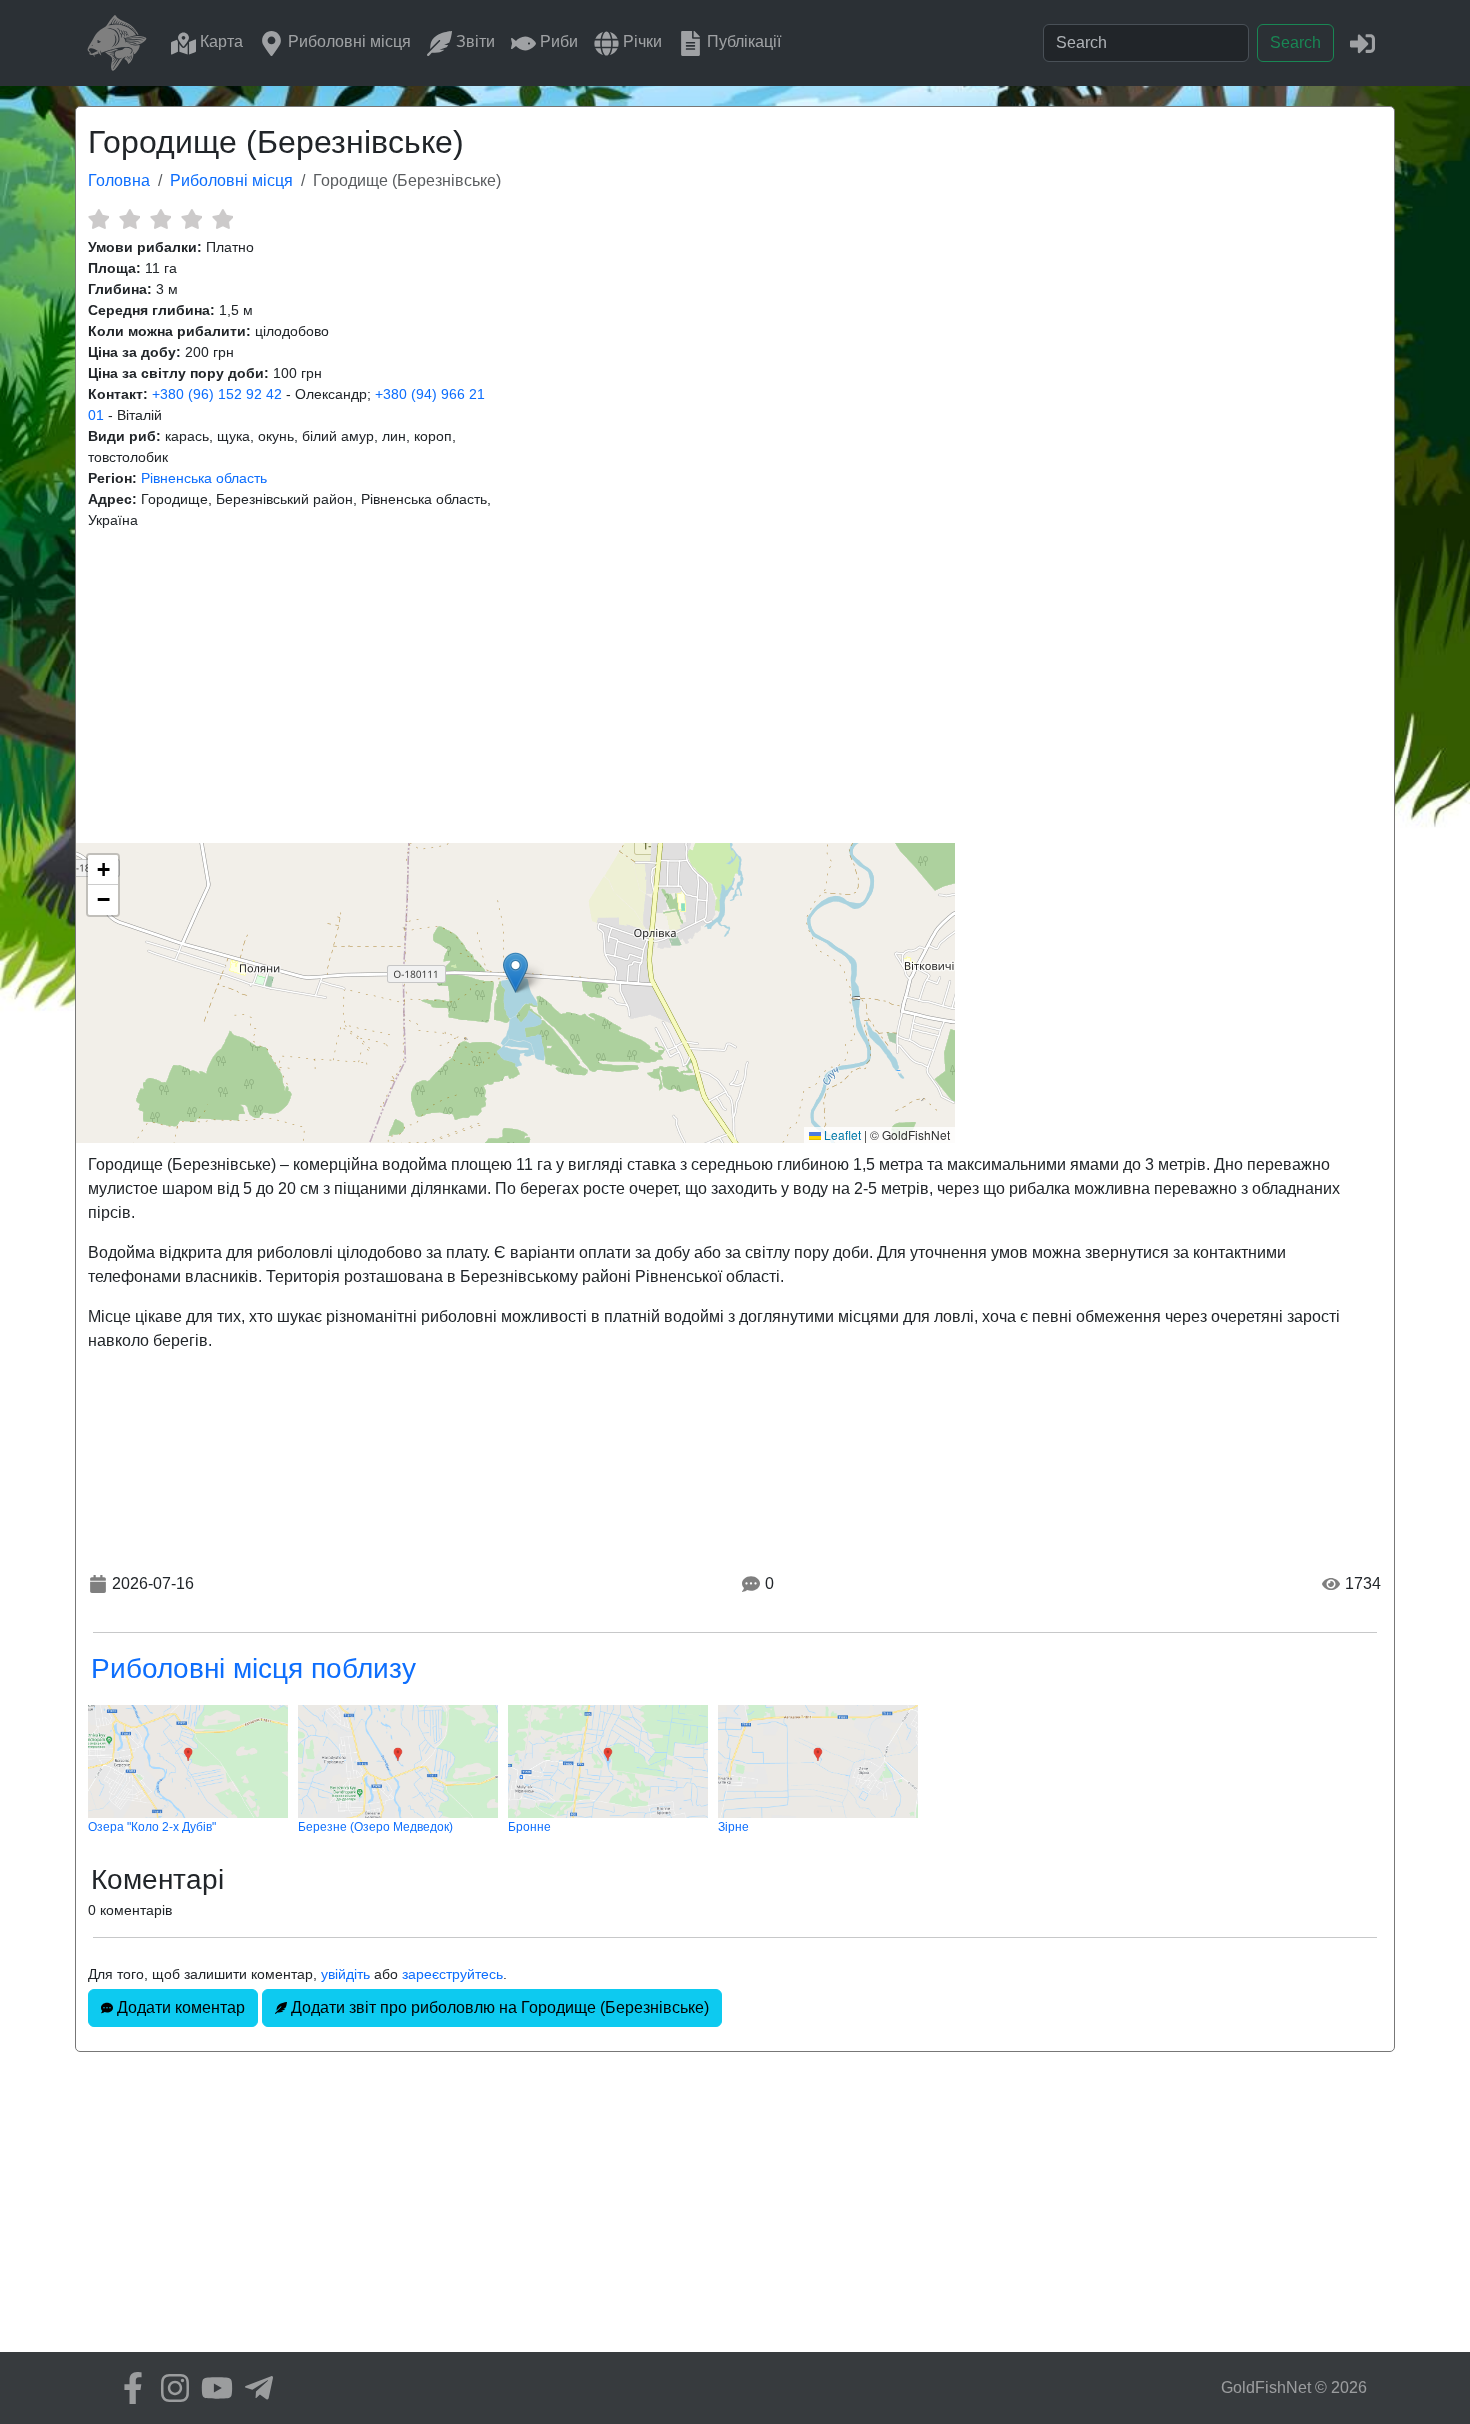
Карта (219, 41)
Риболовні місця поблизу (253, 1668)
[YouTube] (212, 2388)
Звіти (473, 41)
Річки (640, 41)
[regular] (160, 219)
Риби (557, 41)
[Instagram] (170, 2388)
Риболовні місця (347, 41)
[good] (191, 219)
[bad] (98, 219)
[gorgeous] (222, 219)
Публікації (742, 41)
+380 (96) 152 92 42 (217, 394)
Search (1295, 42)
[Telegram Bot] (254, 2388)
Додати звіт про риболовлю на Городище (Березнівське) (498, 2007)
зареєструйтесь (452, 1974)
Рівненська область (204, 478)
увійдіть (345, 1974)
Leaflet (841, 1134)
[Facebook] (128, 2388)
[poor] (129, 219)
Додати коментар (179, 2007)
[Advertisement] (735, 687)
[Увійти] (1362, 42)
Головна (119, 180)
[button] (515, 972)
